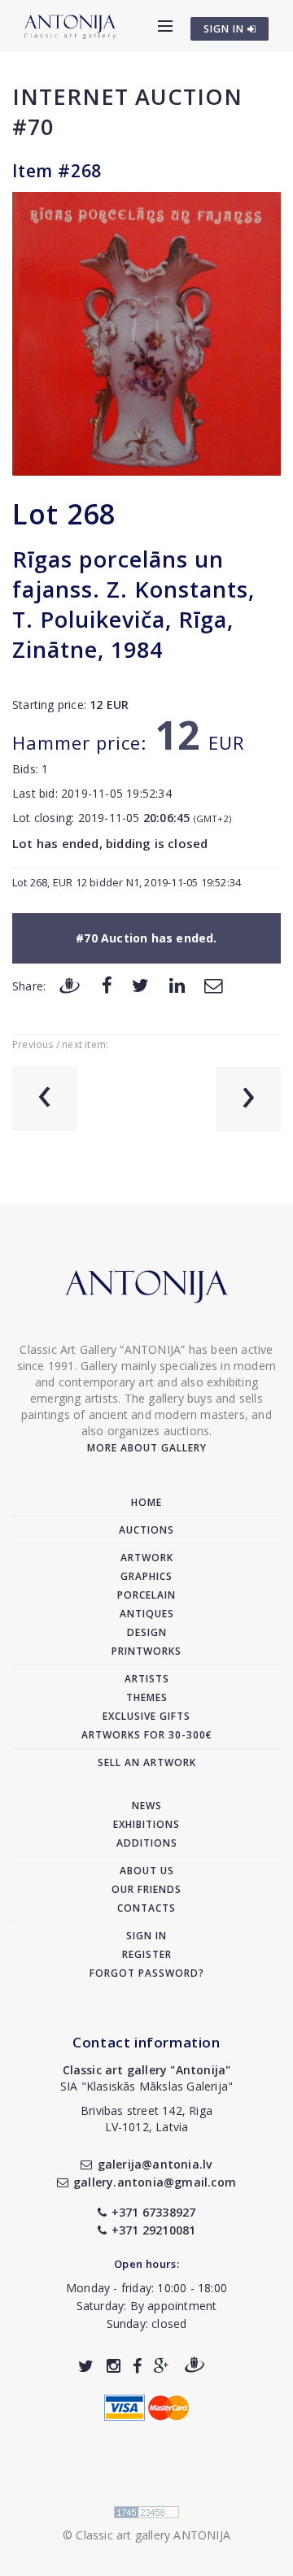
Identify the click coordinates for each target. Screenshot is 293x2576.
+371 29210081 (154, 2230)
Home (146, 1502)
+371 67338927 (154, 2212)
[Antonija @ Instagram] (114, 2366)
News (147, 1806)
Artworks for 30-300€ (147, 1735)
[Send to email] (213, 985)
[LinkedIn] (177, 985)
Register (147, 1954)
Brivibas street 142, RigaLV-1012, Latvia (146, 2119)
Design (147, 1632)
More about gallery (147, 1448)
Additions (147, 1843)
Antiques (147, 1614)
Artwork (147, 1558)
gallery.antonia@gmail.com (155, 2182)
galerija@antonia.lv (155, 2164)
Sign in (146, 1936)
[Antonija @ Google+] (162, 2366)
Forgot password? (147, 1973)
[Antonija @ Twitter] (86, 2366)
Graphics (146, 1576)
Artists (147, 1679)
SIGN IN (225, 29)
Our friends (146, 1889)
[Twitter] (140, 985)
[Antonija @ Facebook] (137, 2366)
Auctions (146, 1530)
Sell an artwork (147, 1762)
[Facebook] (107, 985)
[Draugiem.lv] (69, 985)
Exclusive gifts (146, 1716)
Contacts (146, 1908)
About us (147, 1871)
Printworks (146, 1651)
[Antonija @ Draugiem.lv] (195, 2366)
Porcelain (146, 1595)
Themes (147, 1697)
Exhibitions (146, 1824)
